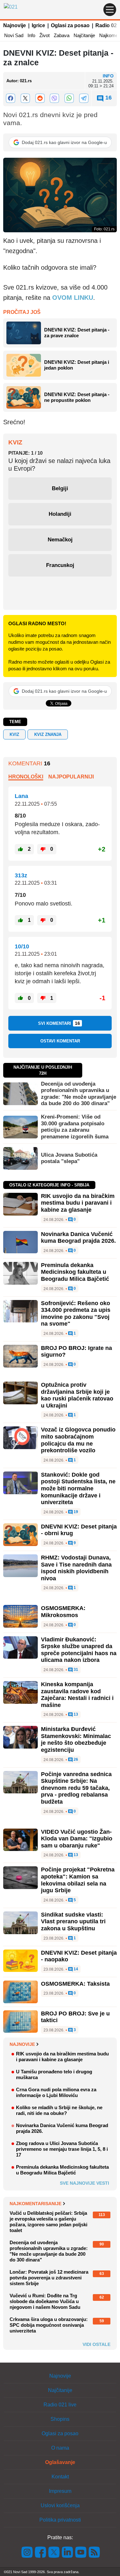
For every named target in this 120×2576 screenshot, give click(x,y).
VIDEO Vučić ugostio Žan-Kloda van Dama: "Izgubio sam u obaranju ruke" (77, 1839)
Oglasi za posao (70, 25)
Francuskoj (60, 565)
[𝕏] (25, 98)
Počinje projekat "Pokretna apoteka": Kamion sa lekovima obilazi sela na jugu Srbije (78, 1880)
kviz (14, 734)
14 (75, 1969)
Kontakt (60, 2477)
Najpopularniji (71, 777)
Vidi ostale (96, 2344)
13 (75, 1715)
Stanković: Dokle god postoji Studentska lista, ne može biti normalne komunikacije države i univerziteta (78, 1488)
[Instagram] (27, 2552)
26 (75, 1760)
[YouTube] (81, 2552)
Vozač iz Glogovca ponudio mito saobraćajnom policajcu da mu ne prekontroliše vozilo (78, 1440)
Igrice (38, 25)
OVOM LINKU (73, 298)
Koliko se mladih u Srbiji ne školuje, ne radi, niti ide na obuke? (59, 2110)
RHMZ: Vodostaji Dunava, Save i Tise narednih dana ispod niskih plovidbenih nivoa (76, 1568)
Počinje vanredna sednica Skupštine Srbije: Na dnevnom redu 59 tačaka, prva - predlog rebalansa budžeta (76, 1788)
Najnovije (15, 25)
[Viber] (55, 98)
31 (75, 1670)
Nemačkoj (60, 540)
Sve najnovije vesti (84, 2183)
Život (44, 35)
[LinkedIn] (68, 2552)
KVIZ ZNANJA (48, 734)
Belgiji (60, 488)
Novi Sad (14, 35)
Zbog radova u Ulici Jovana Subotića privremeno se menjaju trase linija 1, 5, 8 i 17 (62, 2149)
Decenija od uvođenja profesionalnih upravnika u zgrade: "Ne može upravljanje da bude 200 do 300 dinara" (79, 1094)
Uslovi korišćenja (60, 2505)
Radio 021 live (60, 2405)
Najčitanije (84, 35)
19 (75, 1512)
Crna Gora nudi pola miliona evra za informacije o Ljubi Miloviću (56, 2092)
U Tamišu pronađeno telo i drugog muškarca (54, 2074)
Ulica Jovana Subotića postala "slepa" (69, 1158)
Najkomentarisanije (36, 2204)
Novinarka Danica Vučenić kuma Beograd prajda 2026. (78, 1238)
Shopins (60, 2419)
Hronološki (26, 777)
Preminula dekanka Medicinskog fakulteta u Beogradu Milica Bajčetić (75, 1272)
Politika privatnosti (60, 2520)
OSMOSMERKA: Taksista (75, 1984)
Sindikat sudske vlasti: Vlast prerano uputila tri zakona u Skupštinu (73, 1922)
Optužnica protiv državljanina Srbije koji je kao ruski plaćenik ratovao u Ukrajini (77, 1395)
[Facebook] (11, 98)
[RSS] (94, 2552)
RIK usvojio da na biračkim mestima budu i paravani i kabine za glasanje (78, 1203)
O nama (60, 2448)
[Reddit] (40, 98)
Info (31, 35)
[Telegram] (84, 98)
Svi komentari (59, 1023)
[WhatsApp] (69, 98)
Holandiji (60, 514)
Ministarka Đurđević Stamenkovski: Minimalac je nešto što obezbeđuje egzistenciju (76, 1739)
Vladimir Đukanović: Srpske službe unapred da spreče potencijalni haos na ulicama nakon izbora (79, 1650)
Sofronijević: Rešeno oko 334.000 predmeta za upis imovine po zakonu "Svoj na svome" (76, 1314)
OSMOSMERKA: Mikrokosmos (63, 1612)
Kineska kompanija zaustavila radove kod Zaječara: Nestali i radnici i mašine (77, 1695)
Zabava (62, 35)
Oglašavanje (60, 2462)
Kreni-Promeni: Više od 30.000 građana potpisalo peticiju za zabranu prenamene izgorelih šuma (75, 1127)
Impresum (60, 2491)
